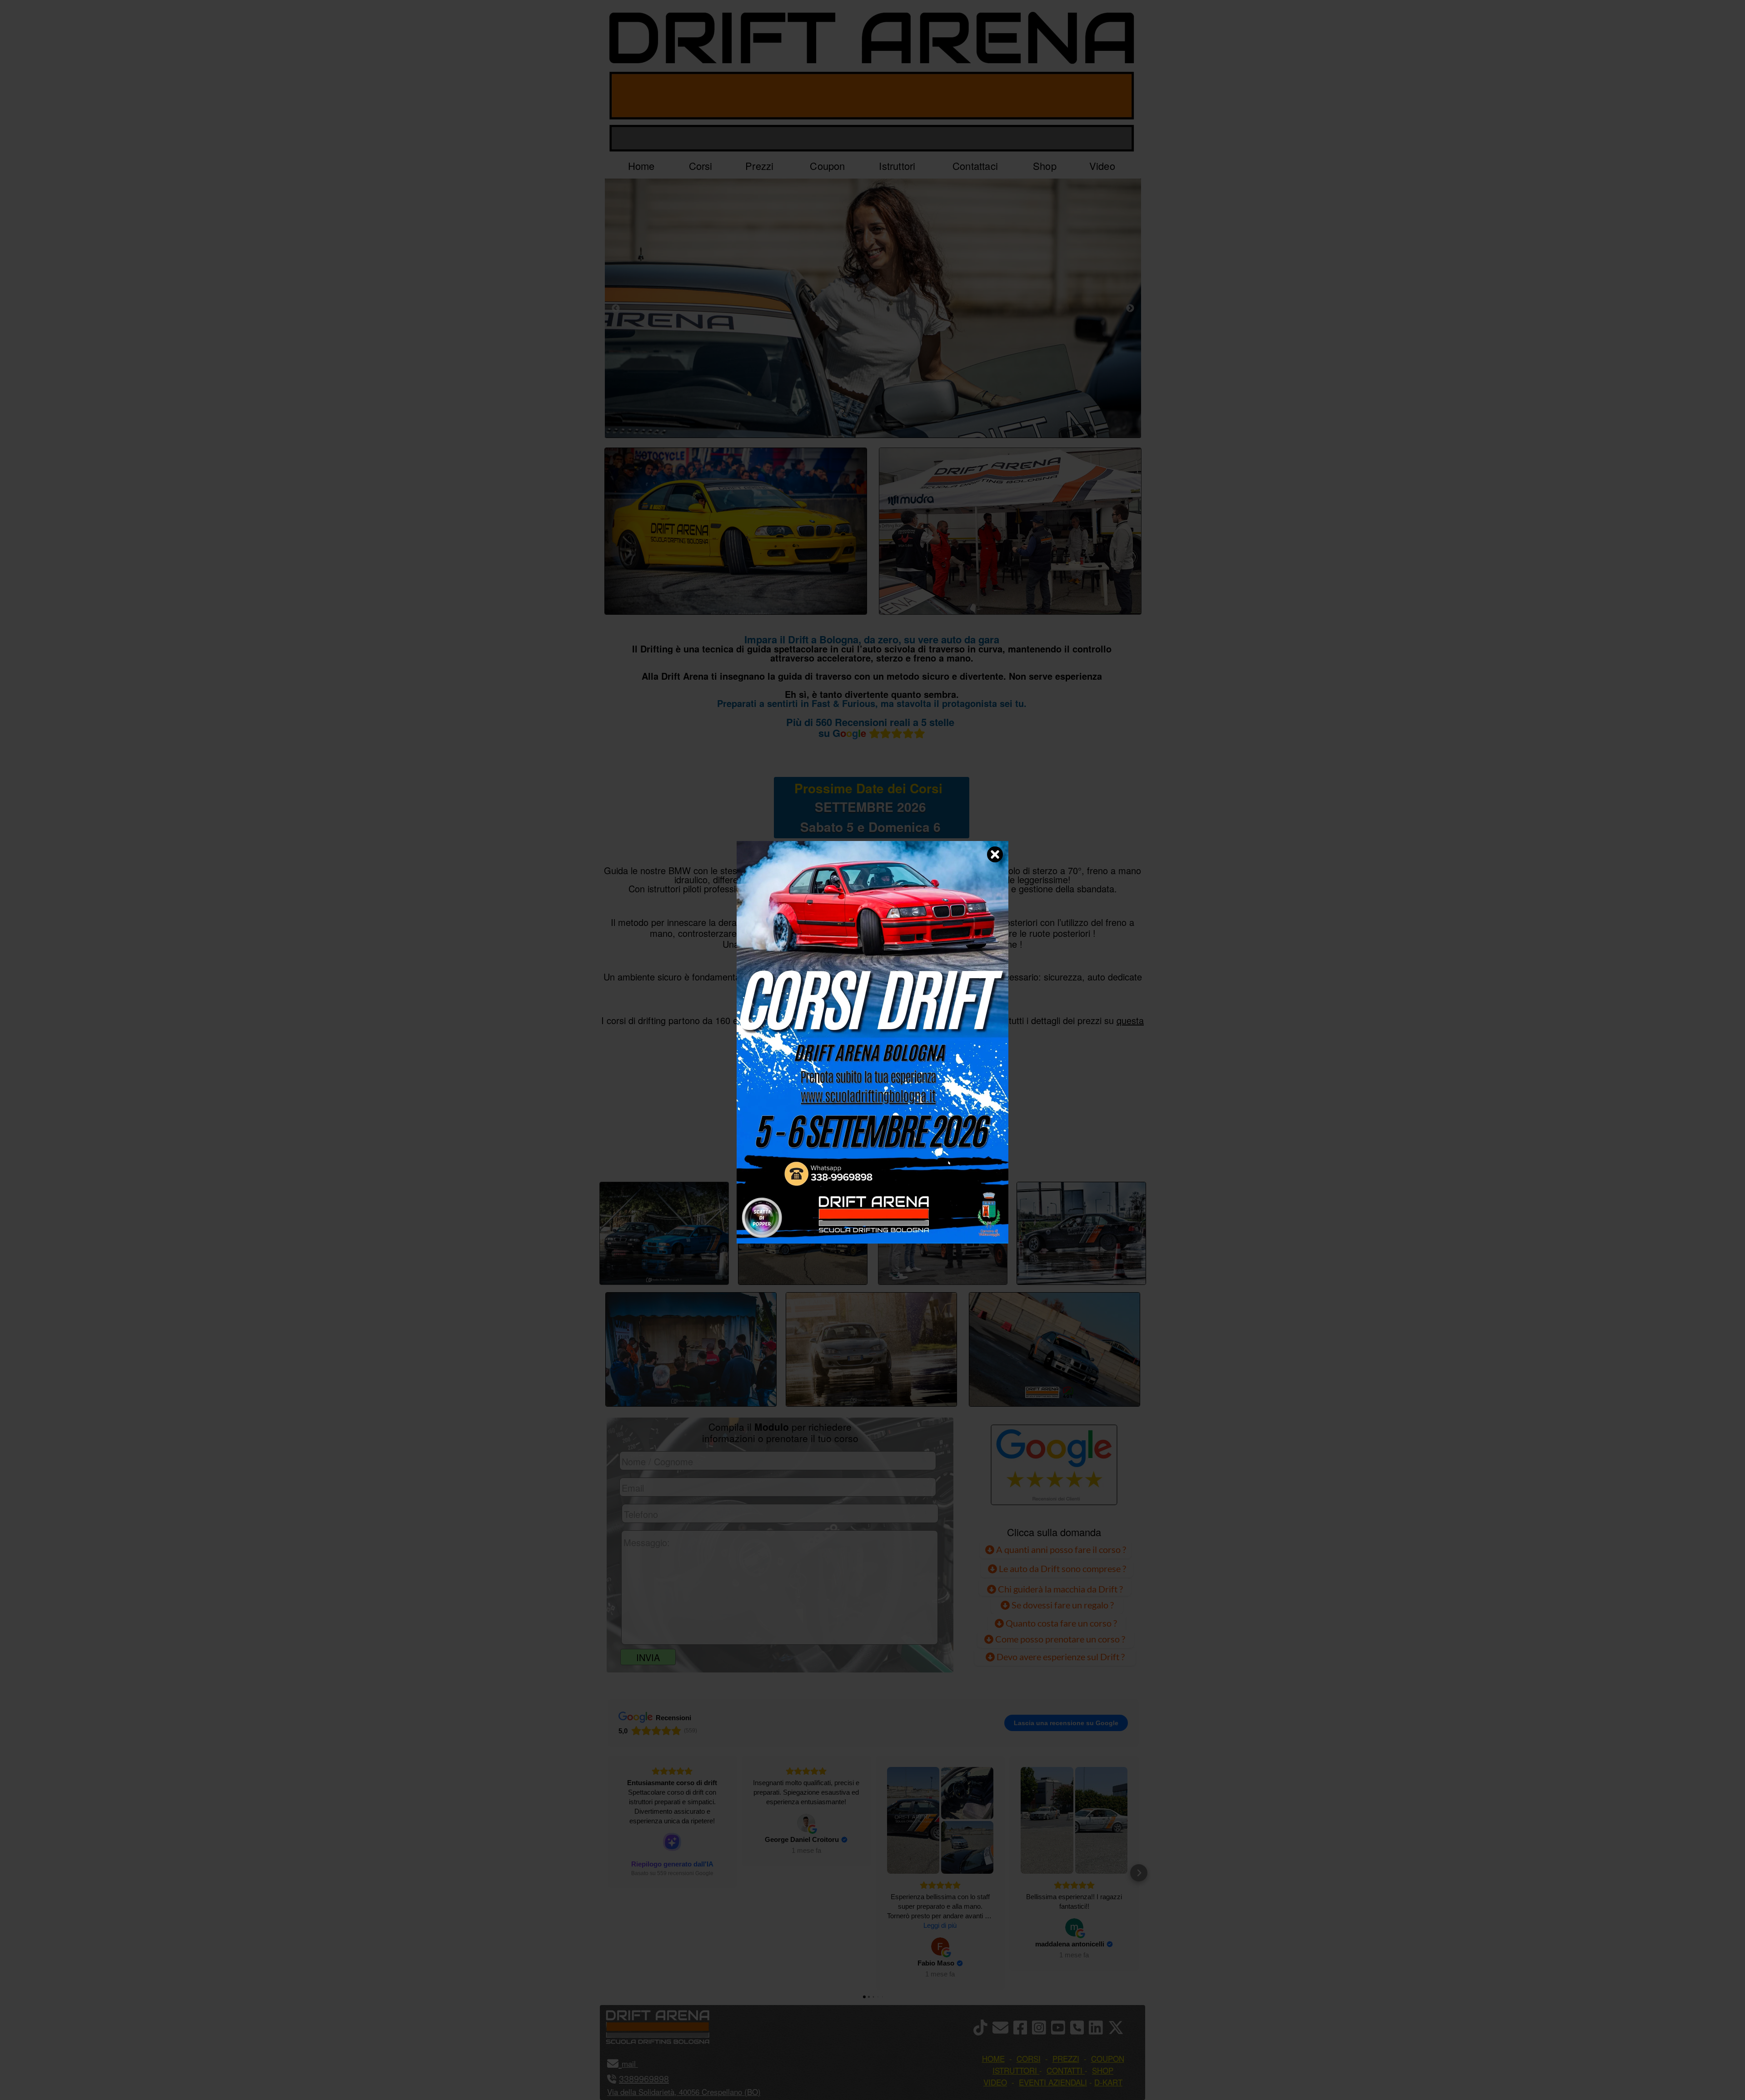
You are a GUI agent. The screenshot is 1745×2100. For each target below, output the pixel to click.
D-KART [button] (1108, 2082)
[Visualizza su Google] (806, 1823)
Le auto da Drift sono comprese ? (1062, 1568)
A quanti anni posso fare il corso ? (1060, 1549)
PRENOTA (871, 1151)
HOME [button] (993, 2058)
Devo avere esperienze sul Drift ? (1060, 1657)
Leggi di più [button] (940, 1925)
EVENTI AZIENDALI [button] (1053, 2082)
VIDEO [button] (995, 2082)
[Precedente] (616, 308)
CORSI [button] (1029, 2058)
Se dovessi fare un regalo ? (1062, 1605)
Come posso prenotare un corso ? (1060, 1639)
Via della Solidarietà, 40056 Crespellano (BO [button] (683, 2092)
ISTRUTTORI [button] (1015, 2070)
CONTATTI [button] (1064, 2070)
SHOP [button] (1103, 2070)
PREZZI (778, 1151)
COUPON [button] (1108, 2058)
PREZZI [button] (1066, 2058)
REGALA (966, 1151)
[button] (608, 1873)
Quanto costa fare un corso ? (1061, 1623)
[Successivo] (1130, 308)
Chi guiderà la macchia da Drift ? (1059, 1589)
